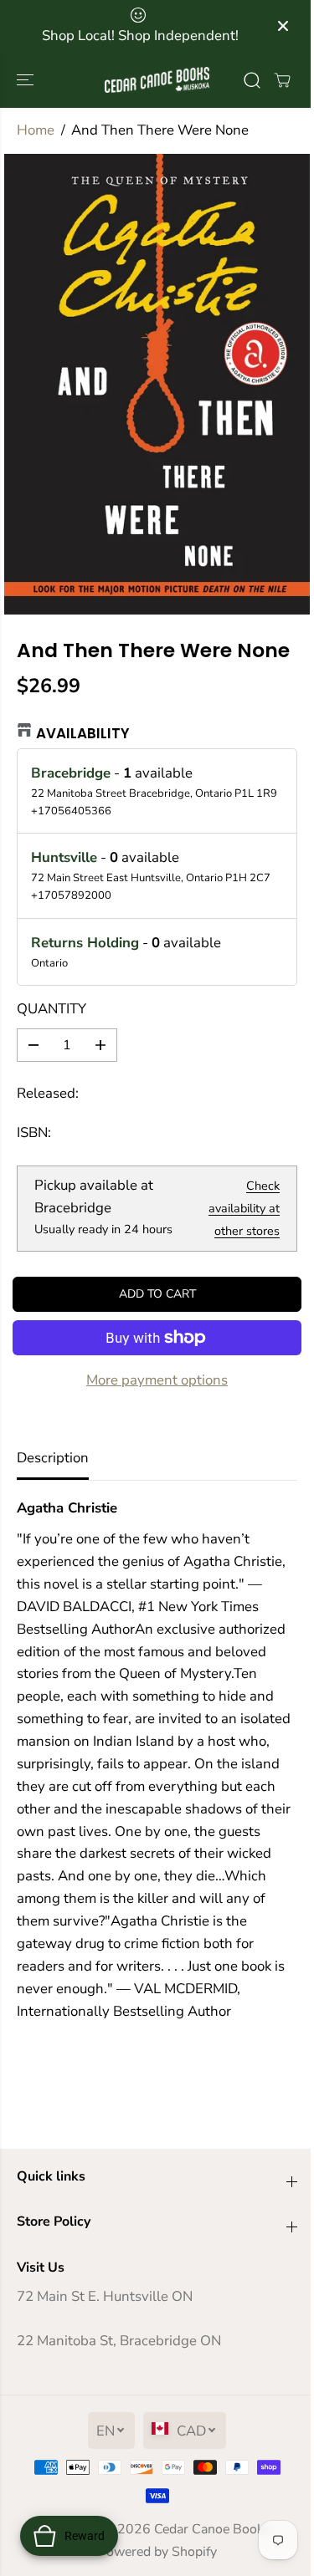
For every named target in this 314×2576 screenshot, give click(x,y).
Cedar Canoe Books (212, 2529)
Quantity (51, 1009)
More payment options (157, 1380)
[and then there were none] (157, 384)
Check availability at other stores (244, 1208)
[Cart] (282, 80)
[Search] (252, 80)
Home (36, 130)
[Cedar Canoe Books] (157, 80)
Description (53, 1458)
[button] (27, 80)
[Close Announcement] (283, 26)
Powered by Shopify (157, 2552)
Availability (83, 733)
